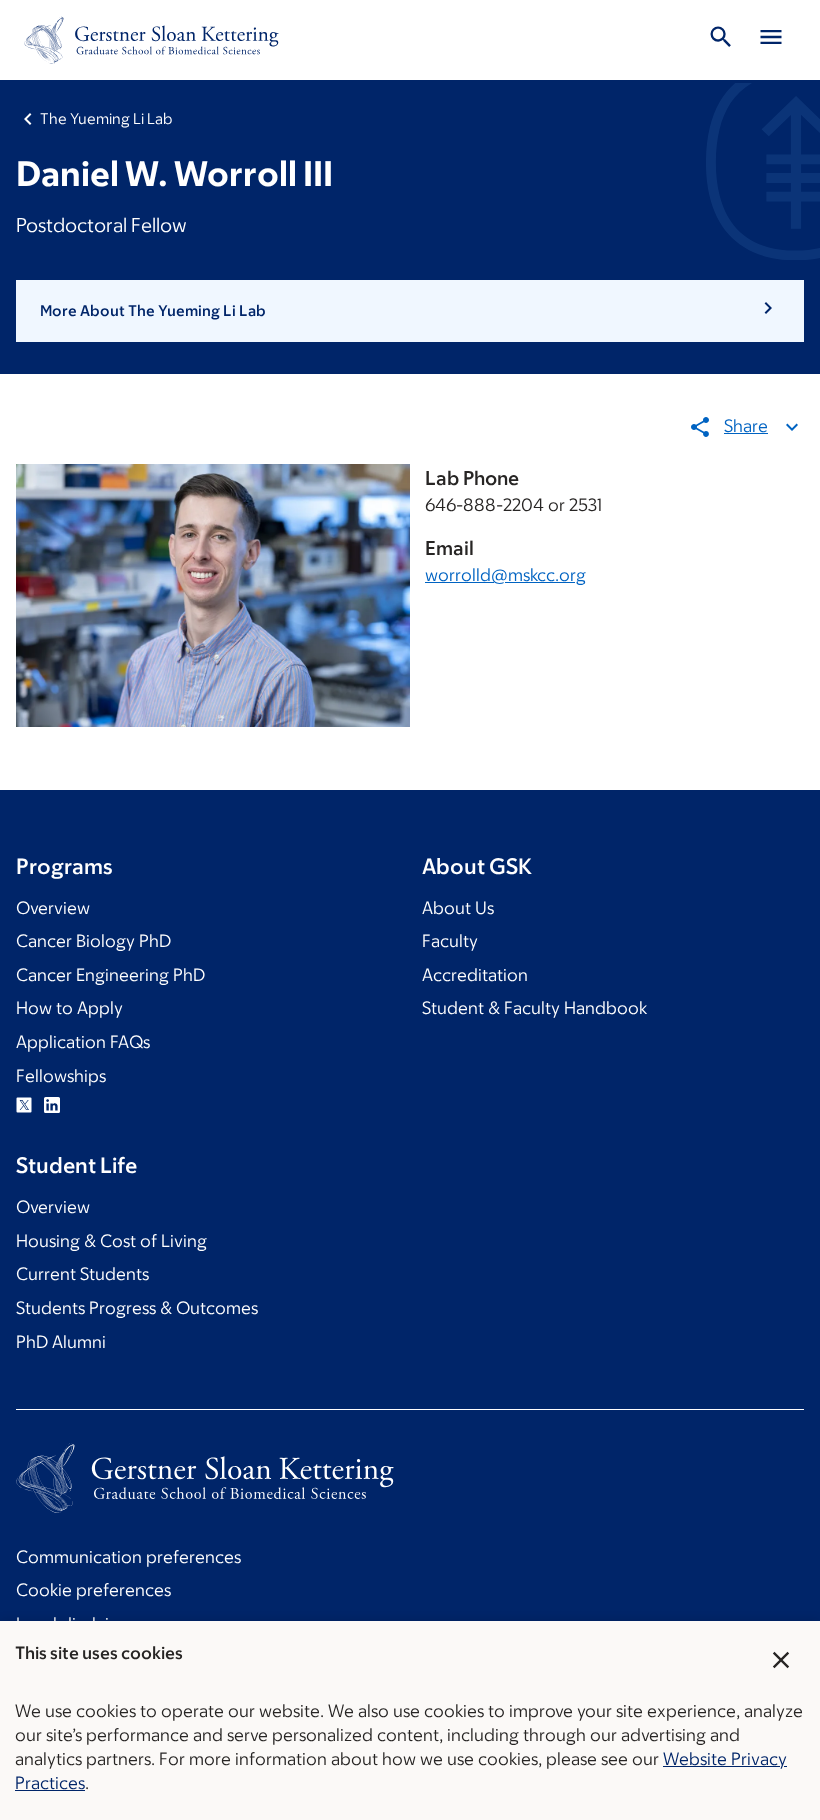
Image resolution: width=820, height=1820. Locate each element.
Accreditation (475, 975)
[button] (410, 311)
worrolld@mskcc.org (505, 575)
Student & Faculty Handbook (534, 1008)
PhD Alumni (61, 1342)
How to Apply (69, 1008)
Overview (53, 908)
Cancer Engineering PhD (110, 975)
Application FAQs (83, 1042)
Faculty (450, 941)
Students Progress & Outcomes (137, 1308)
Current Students (82, 1274)
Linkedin (52, 1105)
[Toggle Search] (721, 40)
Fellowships (61, 1076)
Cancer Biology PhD (93, 941)
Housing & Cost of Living (111, 1241)
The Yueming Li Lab (106, 118)
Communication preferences (128, 1557)
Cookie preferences (93, 1590)
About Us (458, 908)
